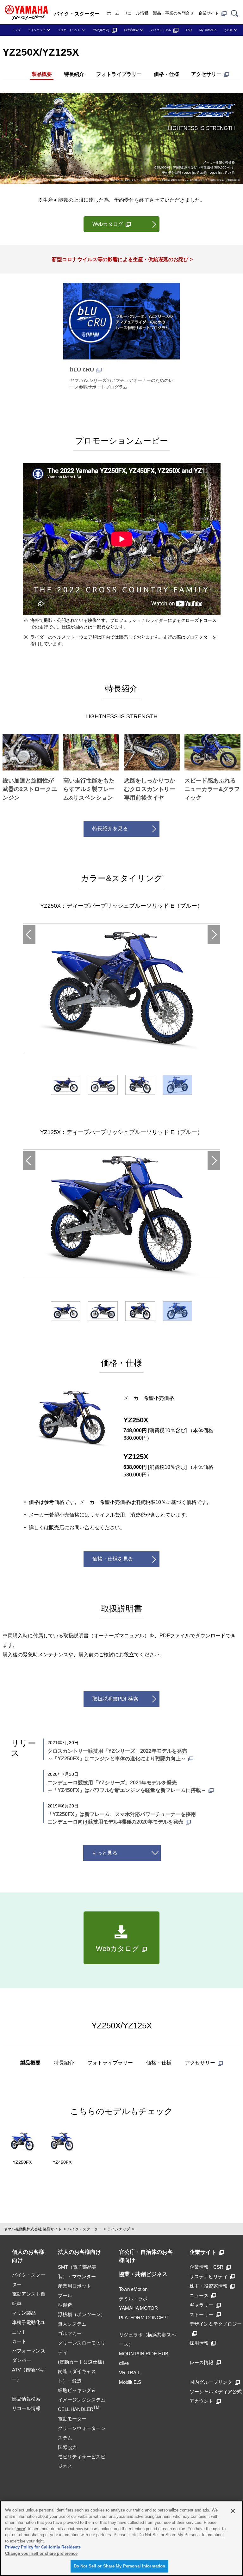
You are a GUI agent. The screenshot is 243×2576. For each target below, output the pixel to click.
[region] (121, 2538)
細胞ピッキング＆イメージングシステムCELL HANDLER (82, 2400)
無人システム (72, 2324)
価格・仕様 (166, 74)
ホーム (113, 13)
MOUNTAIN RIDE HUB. (144, 2354)
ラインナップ (37, 30)
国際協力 (67, 2447)
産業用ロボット (75, 2286)
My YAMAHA (208, 30)
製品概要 (42, 74)
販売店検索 (131, 30)
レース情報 (201, 2362)
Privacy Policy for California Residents (43, 2547)
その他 (228, 30)
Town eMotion (133, 2289)
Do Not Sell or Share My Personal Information (120, 2566)
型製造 (65, 2305)
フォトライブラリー (119, 74)
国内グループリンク (211, 2382)
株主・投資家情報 (209, 2286)
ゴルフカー (70, 2333)
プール (65, 2295)
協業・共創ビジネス (143, 2274)
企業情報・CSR (206, 2267)
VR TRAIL (130, 2373)
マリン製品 (24, 2313)
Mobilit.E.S (130, 2382)
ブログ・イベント (69, 30)
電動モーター (72, 2419)
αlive (124, 2363)
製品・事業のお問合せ (173, 13)
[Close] (233, 2511)
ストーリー (201, 2314)
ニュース (199, 2295)
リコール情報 (136, 13)
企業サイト (209, 13)
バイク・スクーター (84, 2229)
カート (19, 2341)
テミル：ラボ (133, 2299)
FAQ (189, 30)
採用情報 (199, 2343)
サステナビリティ (209, 2276)
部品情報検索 (26, 2399)
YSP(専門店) (101, 30)
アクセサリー (206, 74)
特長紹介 (74, 74)
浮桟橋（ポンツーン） (82, 2314)
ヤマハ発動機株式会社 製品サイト (33, 2229)
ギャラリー (201, 2305)
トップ (16, 30)
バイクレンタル (161, 30)
